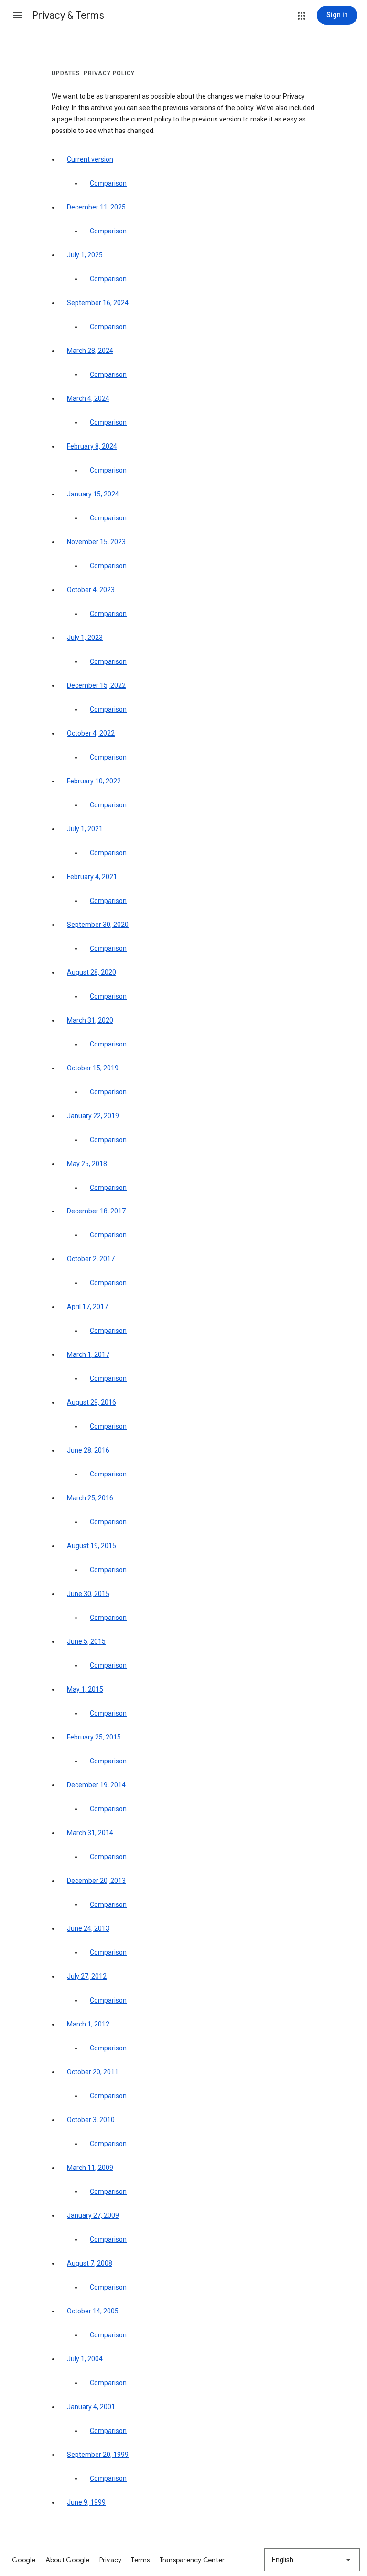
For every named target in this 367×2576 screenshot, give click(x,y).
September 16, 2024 (98, 303)
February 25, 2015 (94, 1737)
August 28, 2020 (92, 972)
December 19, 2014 (96, 1785)
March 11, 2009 (90, 2168)
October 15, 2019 (93, 1068)
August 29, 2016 (92, 1402)
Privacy (111, 2560)
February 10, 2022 (94, 781)
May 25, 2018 (87, 1164)
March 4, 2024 (88, 398)
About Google (68, 2560)
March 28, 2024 (90, 351)
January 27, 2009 (93, 2215)
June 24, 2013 (88, 1928)
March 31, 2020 (90, 1020)
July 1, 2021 (85, 829)
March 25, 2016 (90, 1498)
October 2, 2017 (91, 1259)
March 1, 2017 (88, 1354)
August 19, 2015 (92, 1546)
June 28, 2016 (88, 1450)
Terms (140, 2560)
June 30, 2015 (88, 1594)
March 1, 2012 (88, 2024)
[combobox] (312, 2560)
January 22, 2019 (93, 1116)
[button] (17, 15)
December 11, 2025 (96, 207)
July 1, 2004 (85, 2359)
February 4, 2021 (92, 877)
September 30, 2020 (98, 925)
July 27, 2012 (87, 1976)
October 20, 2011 (93, 2072)
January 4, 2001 (91, 2407)
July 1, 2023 (85, 638)
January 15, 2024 (93, 494)
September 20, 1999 (98, 2455)
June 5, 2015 (86, 1641)
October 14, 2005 (93, 2311)
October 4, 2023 (91, 590)
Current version (90, 159)
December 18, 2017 (96, 1211)
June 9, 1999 (86, 2502)
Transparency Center (192, 2560)
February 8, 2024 (92, 446)
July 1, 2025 (85, 255)
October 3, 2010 (91, 2120)
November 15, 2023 (96, 542)
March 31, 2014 (90, 1833)
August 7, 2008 (90, 2263)
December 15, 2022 (96, 685)
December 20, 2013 (96, 1881)
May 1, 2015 (85, 1689)
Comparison (108, 183)
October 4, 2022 (91, 733)
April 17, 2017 (87, 1307)
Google (24, 2560)
